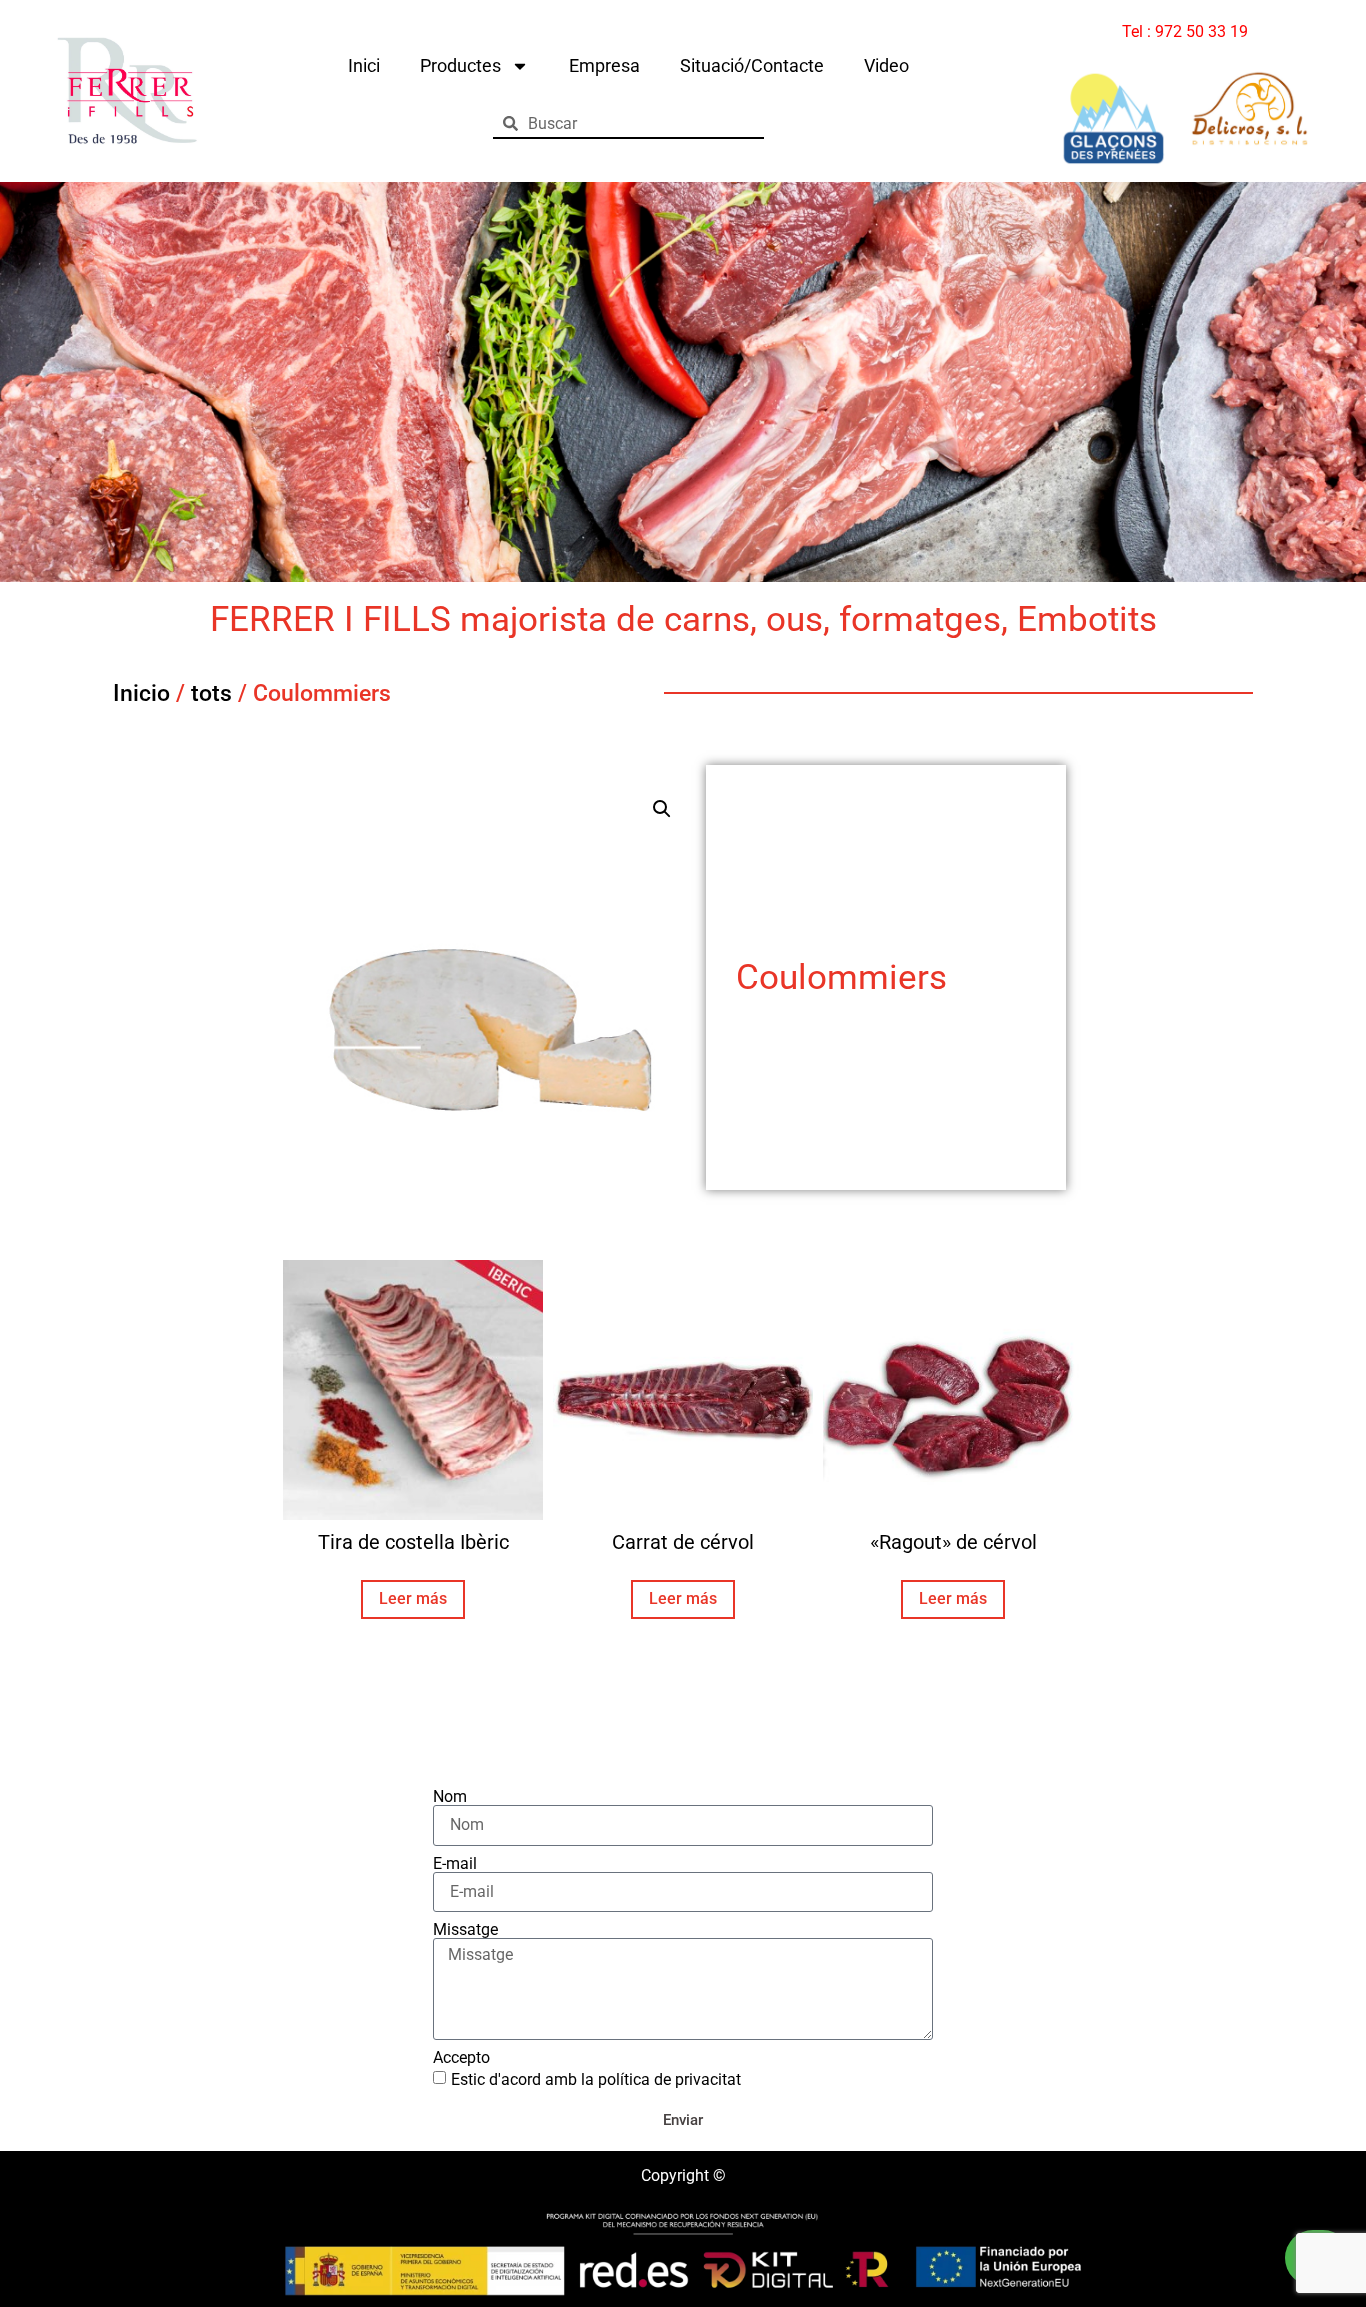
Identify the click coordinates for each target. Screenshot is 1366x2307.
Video (886, 65)
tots (211, 693)
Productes (460, 65)
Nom (450, 1797)
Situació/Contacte (752, 65)
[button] (662, 809)
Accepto (461, 2058)
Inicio (141, 693)
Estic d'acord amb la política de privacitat (596, 2078)
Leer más (413, 1598)
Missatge (465, 1930)
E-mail (455, 1864)
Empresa (604, 65)
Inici (364, 65)
